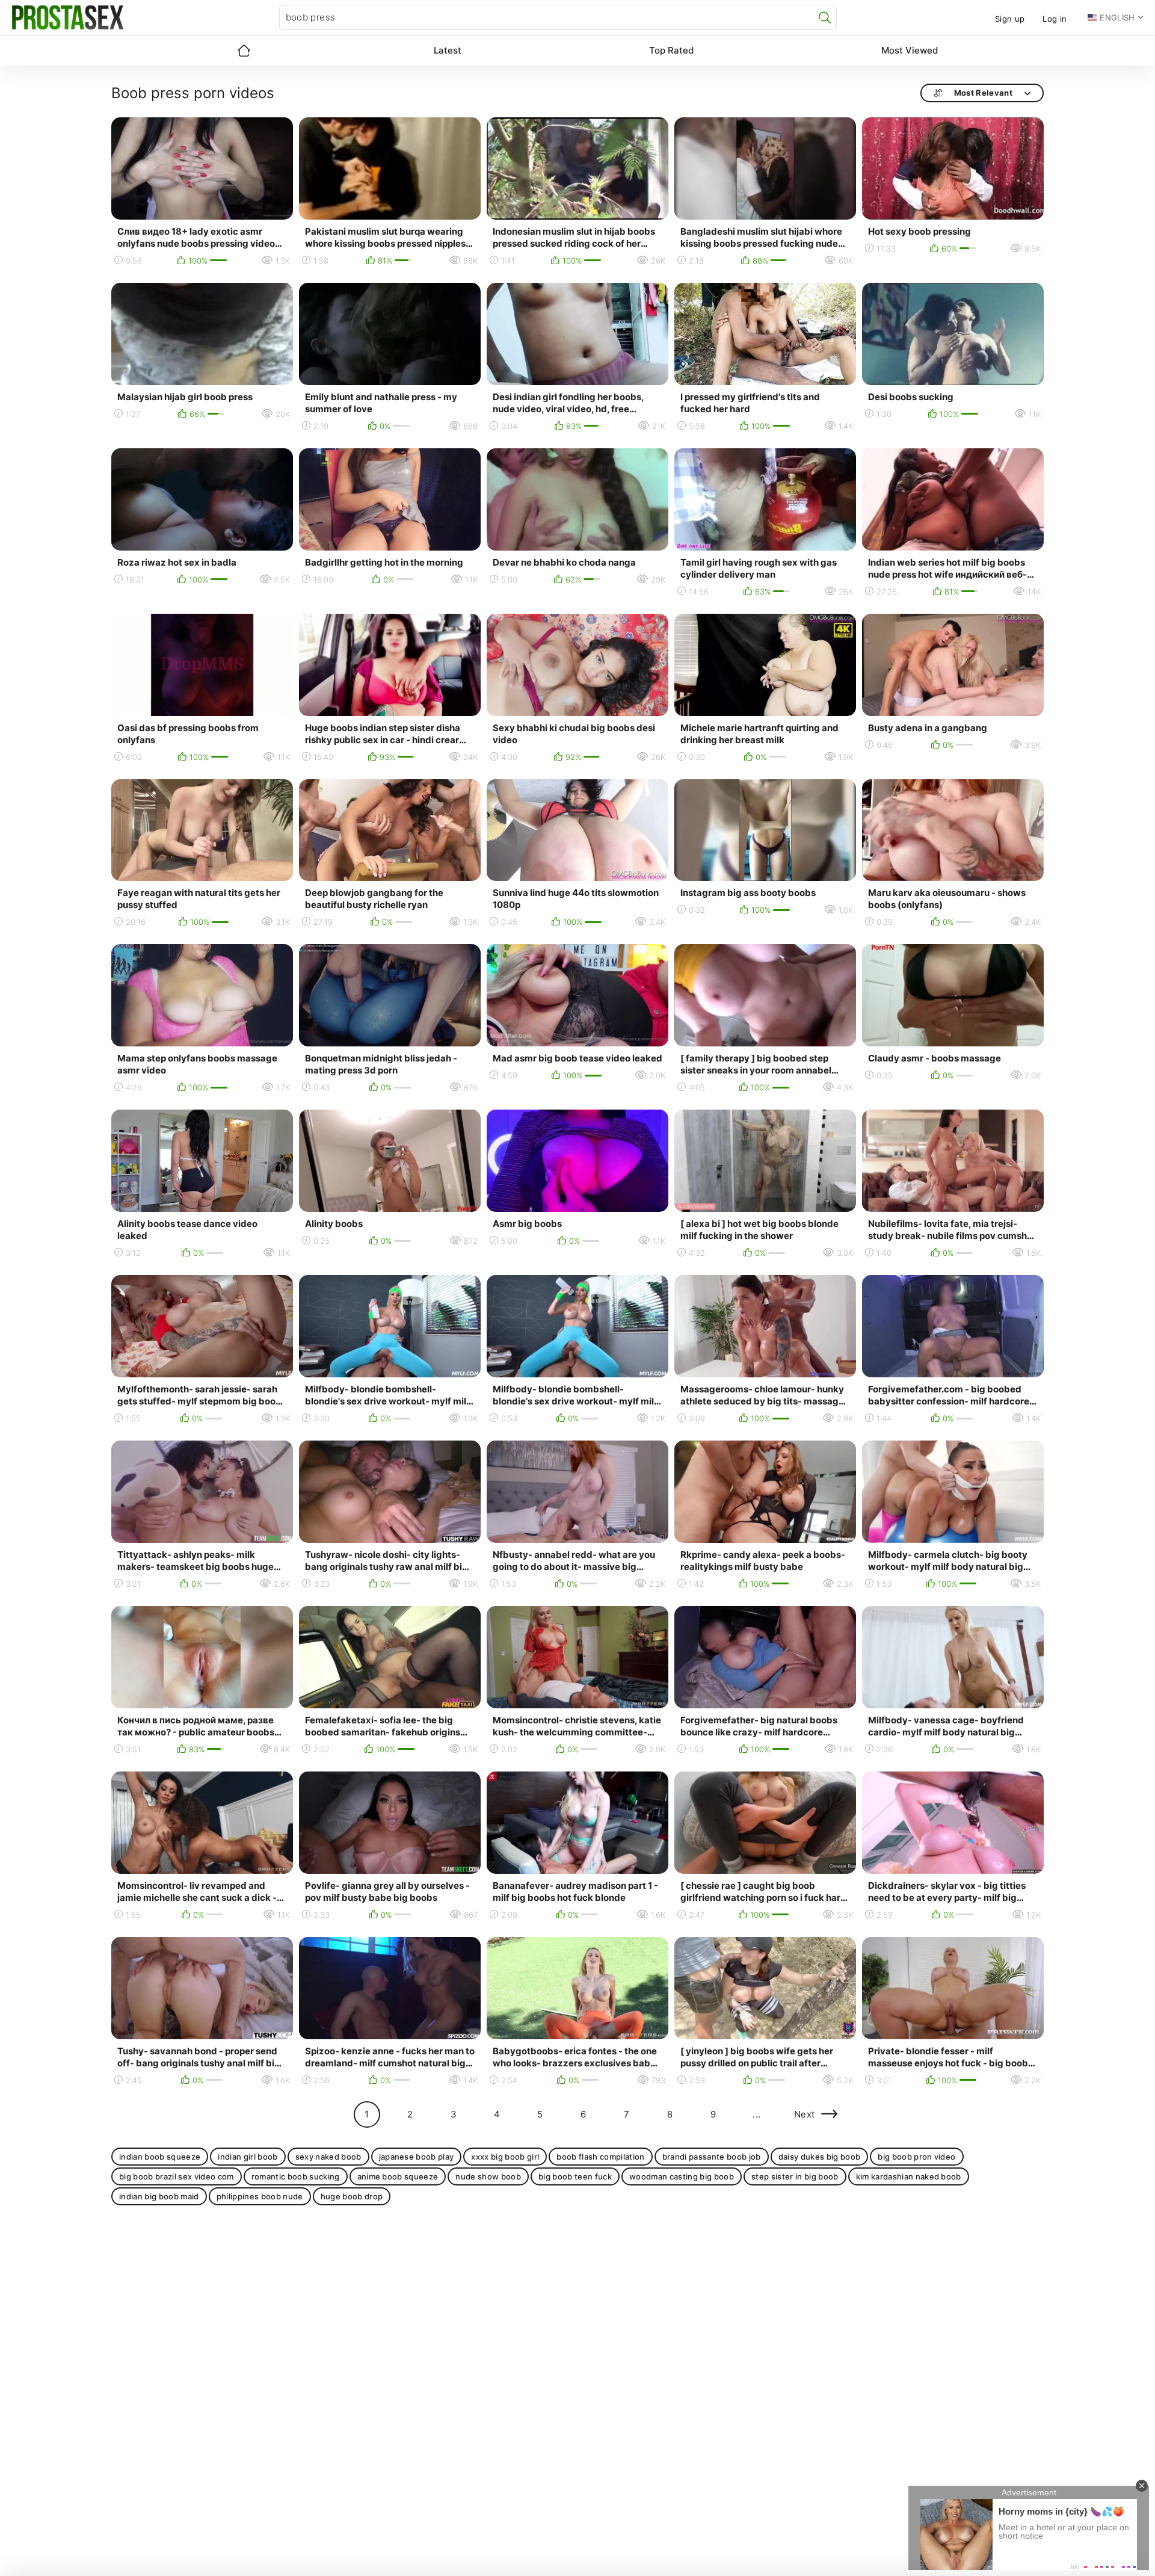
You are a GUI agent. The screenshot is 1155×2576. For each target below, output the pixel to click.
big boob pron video (916, 2157)
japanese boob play (417, 2157)
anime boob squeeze (398, 2176)
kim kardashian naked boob (909, 2176)
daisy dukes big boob (820, 2157)
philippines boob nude (260, 2196)
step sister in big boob (795, 2176)
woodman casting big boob (682, 2176)
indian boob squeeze (160, 2157)
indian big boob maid (159, 2196)
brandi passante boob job (712, 2157)
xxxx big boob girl (505, 2157)
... (756, 2114)
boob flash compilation (600, 2157)
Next (805, 2114)
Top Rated (671, 50)
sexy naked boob (328, 2157)
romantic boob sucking (296, 2176)
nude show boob (488, 2176)
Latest (448, 50)
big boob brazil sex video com (177, 2176)
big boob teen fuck (575, 2176)
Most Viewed (910, 50)
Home (244, 51)
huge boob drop (352, 2196)
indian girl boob (248, 2157)
